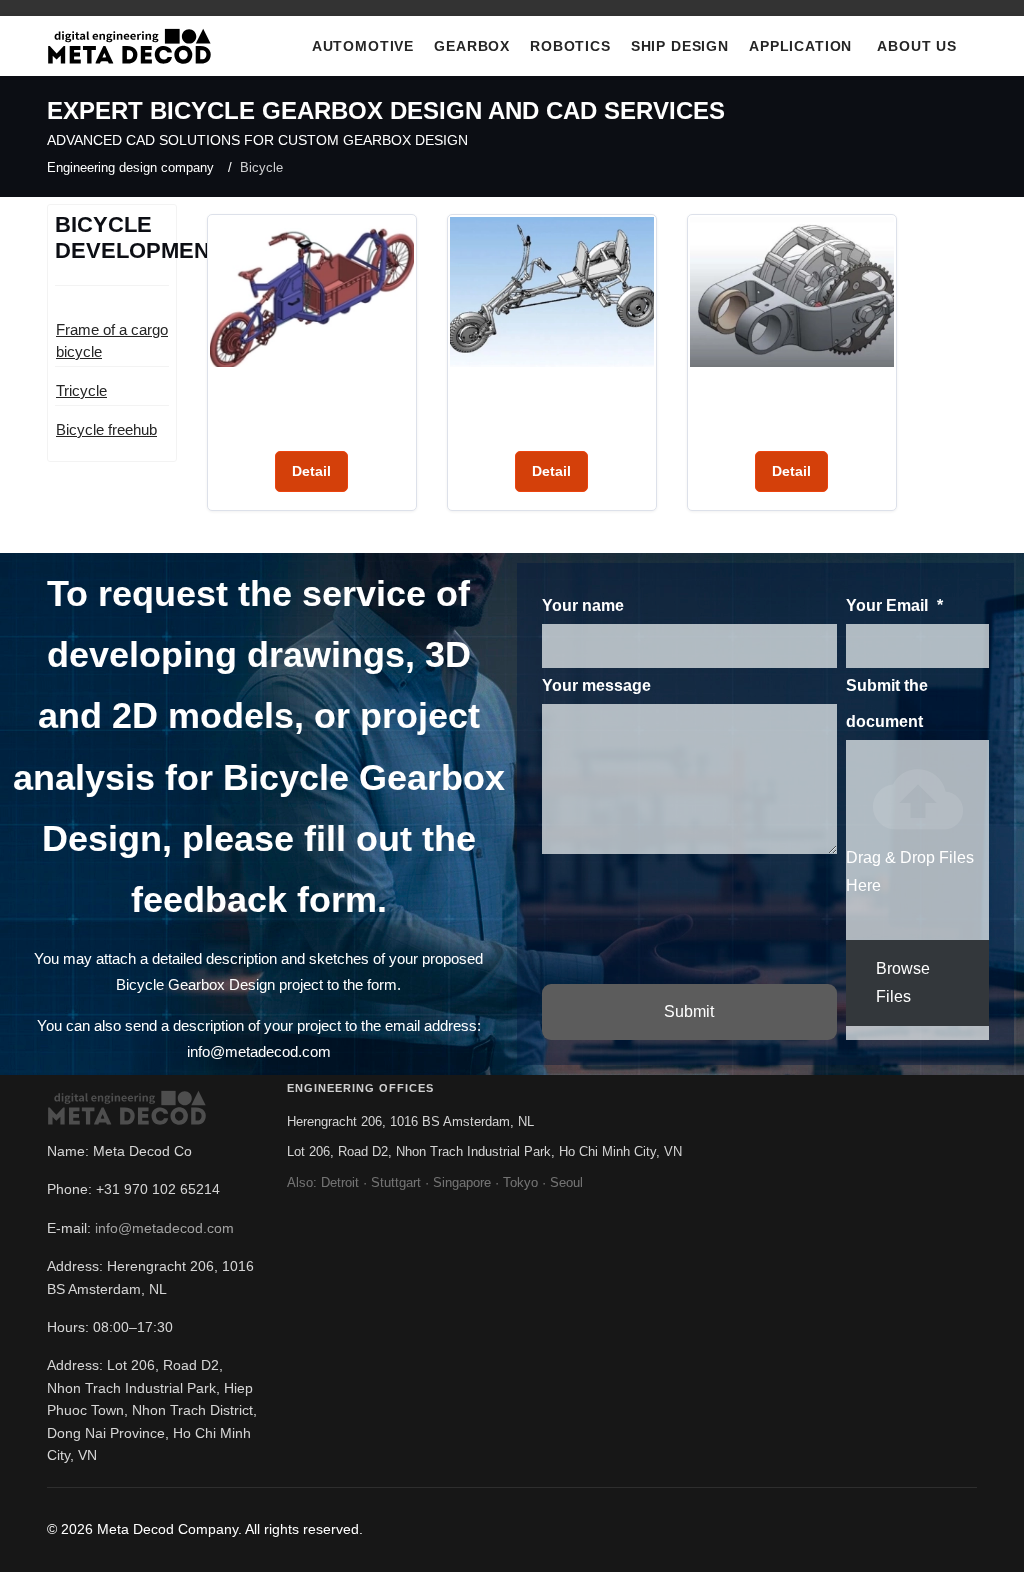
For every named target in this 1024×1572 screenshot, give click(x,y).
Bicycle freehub (106, 429)
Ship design (680, 46)
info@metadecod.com (164, 1228)
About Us (917, 46)
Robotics (570, 46)
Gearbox (472, 46)
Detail (311, 471)
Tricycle (81, 390)
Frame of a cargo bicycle (112, 340)
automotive (363, 46)
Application (800, 46)
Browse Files (903, 982)
